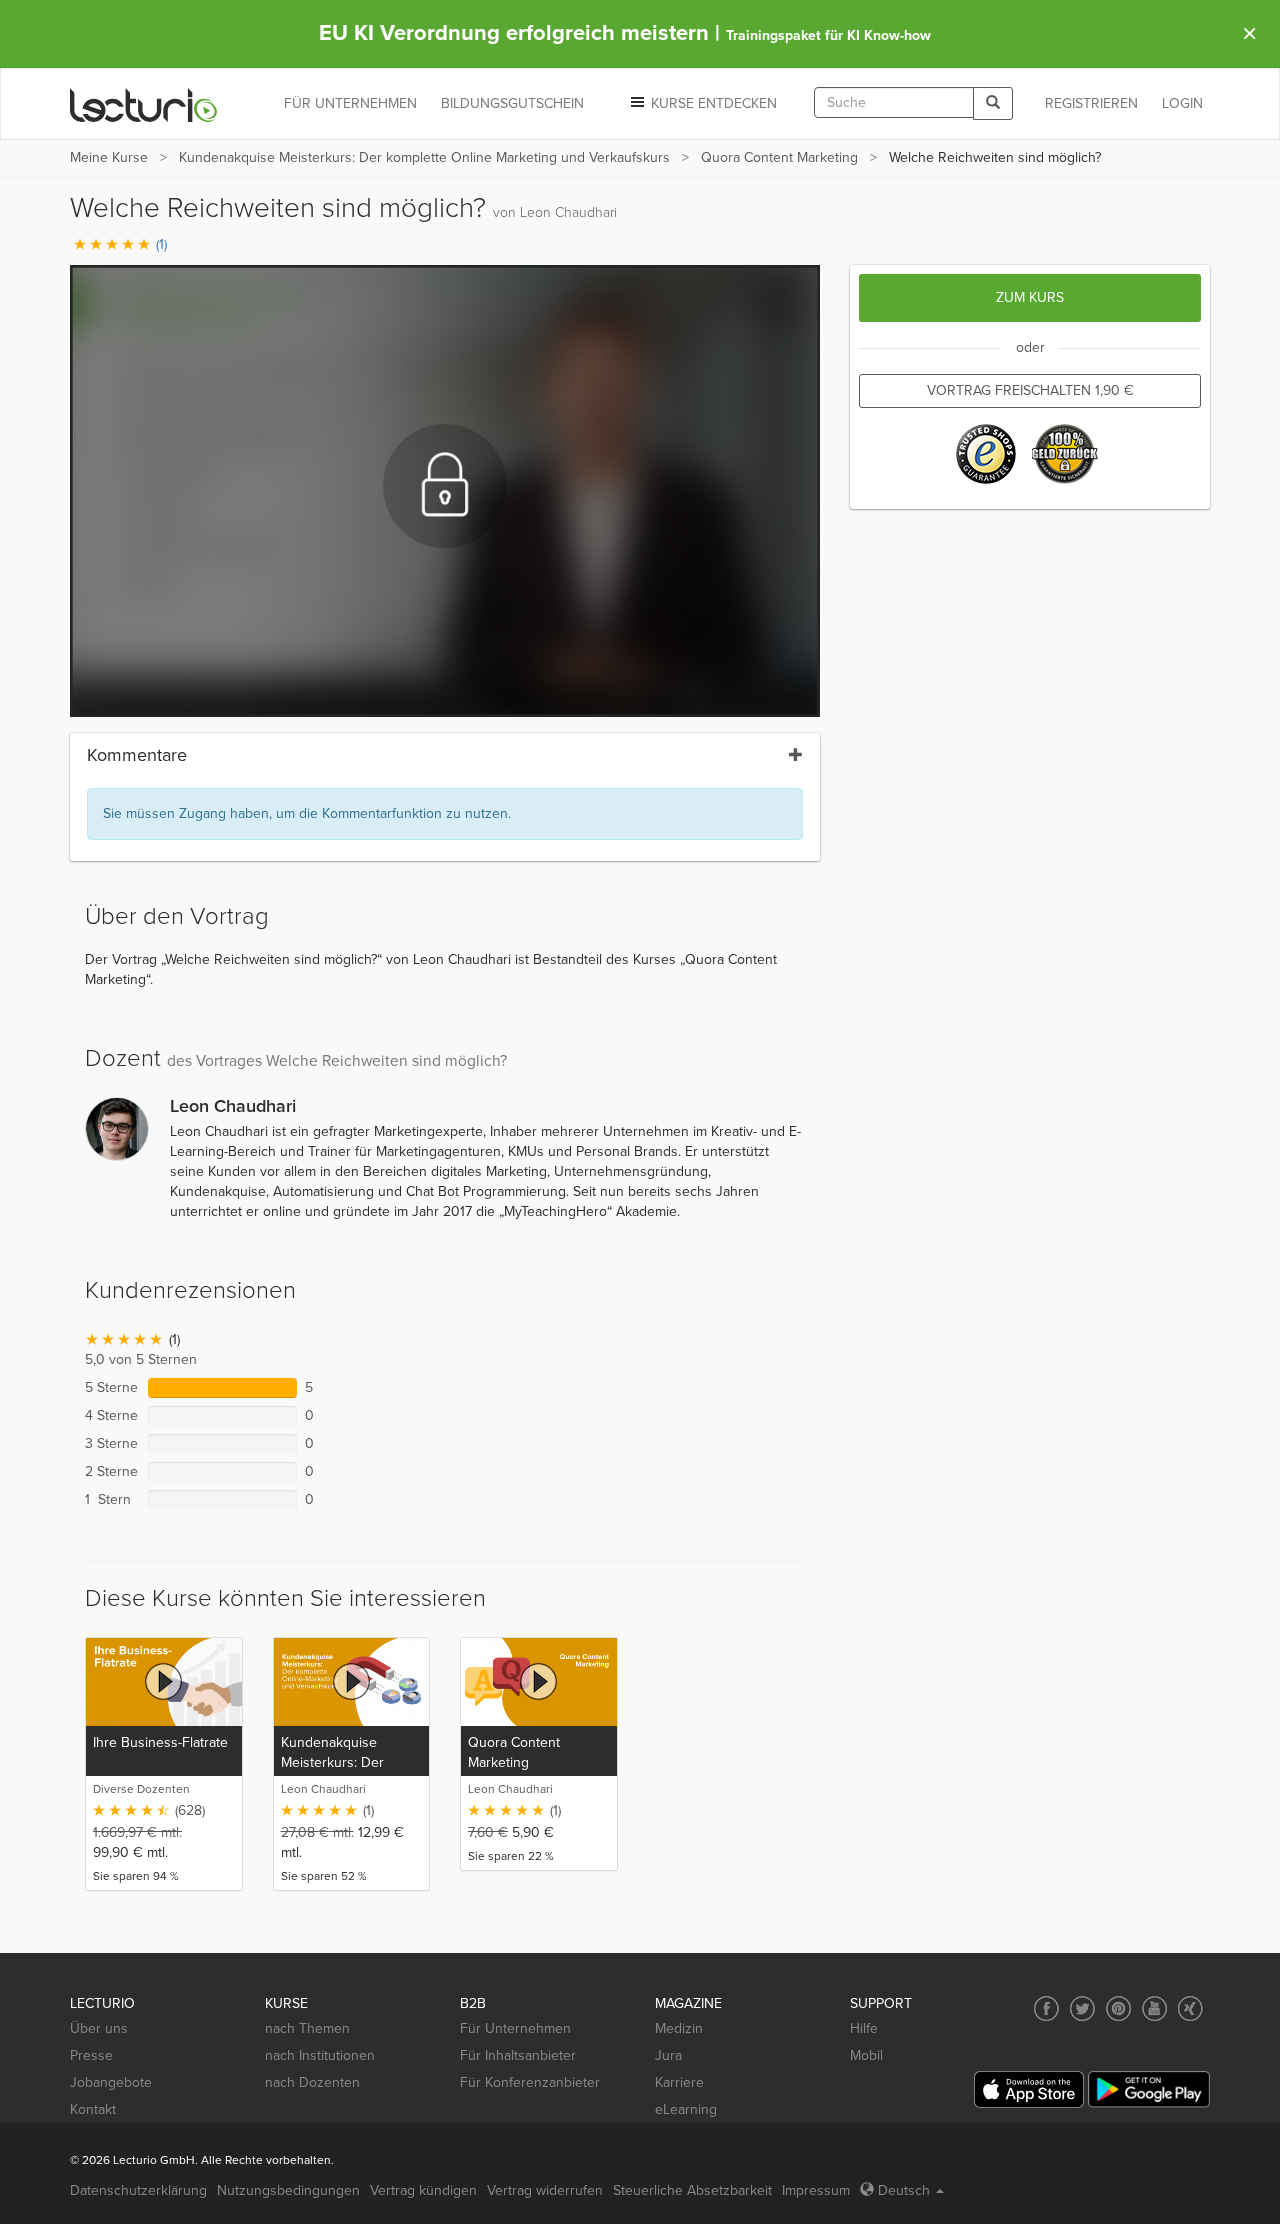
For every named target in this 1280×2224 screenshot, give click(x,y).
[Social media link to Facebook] (1046, 2008)
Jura (668, 2055)
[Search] (993, 103)
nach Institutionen (320, 2055)
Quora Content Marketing (779, 157)
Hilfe (864, 2028)
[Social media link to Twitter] (1082, 2008)
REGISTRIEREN (1091, 103)
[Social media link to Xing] (1190, 2008)
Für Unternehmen (515, 2028)
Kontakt (93, 2109)
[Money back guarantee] (1065, 454)
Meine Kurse (109, 157)
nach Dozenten (312, 2082)
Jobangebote (111, 2082)
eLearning (686, 2109)
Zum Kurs (1030, 297)
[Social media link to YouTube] (1154, 2008)
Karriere (679, 2082)
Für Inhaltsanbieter (518, 2055)
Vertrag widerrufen (545, 2190)
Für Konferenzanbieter (530, 2082)
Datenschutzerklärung (138, 2190)
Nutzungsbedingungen (288, 2190)
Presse (91, 2055)
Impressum (816, 2190)
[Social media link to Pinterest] (1118, 2008)
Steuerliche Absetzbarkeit (692, 2190)
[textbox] (894, 102)
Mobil (866, 2055)
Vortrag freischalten (1030, 390)
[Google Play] (1149, 2089)
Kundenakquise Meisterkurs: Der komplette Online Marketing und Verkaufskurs (424, 157)
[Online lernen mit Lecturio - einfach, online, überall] (144, 104)
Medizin (679, 2028)
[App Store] (1029, 2089)
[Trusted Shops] (986, 454)
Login (1182, 103)
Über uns (99, 2028)
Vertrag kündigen (423, 2190)
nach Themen (307, 2028)
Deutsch (904, 2190)
